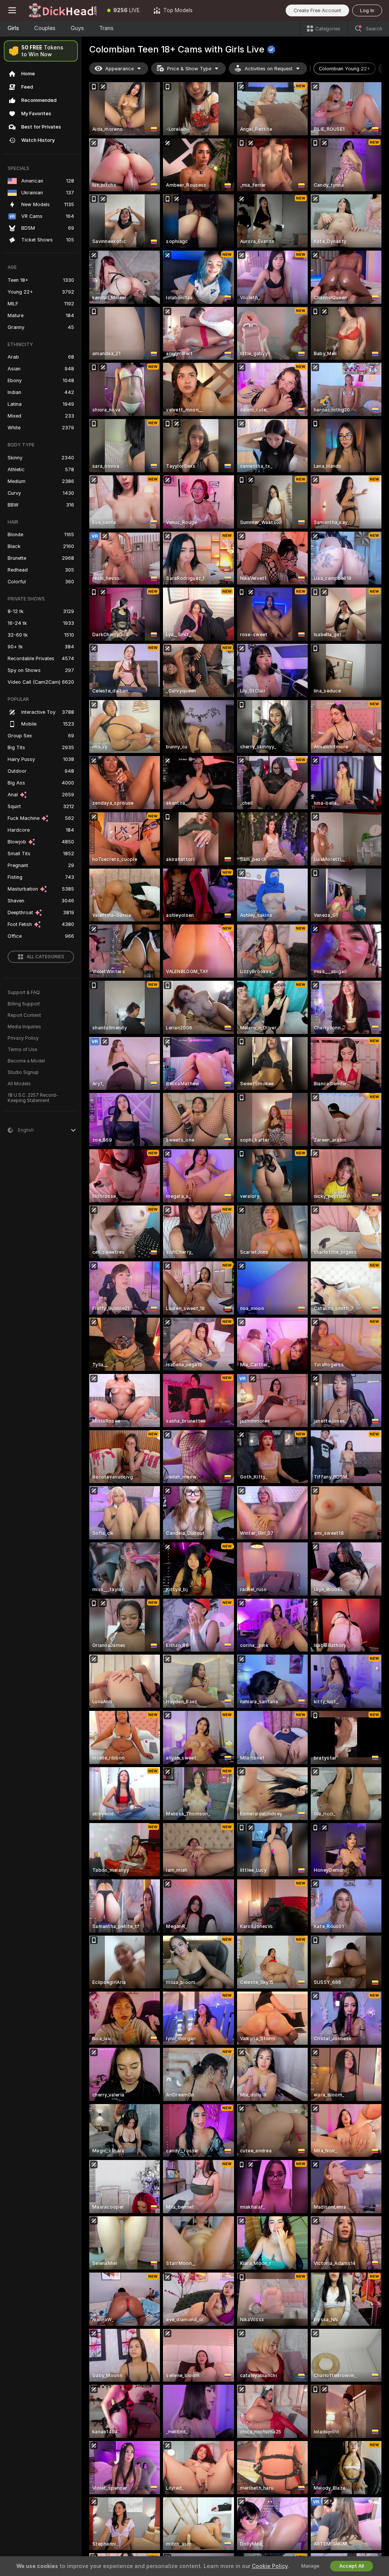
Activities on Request (269, 69)
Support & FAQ (24, 993)
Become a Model (26, 1061)
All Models (19, 1084)
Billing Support (24, 1004)
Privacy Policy (23, 1038)
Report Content (24, 1015)
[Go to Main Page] (62, 10)
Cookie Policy (270, 2566)
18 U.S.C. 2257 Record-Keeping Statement (33, 1098)
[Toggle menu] (12, 10)
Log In (367, 10)
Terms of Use (22, 1050)
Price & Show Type (189, 69)
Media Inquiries (24, 1027)
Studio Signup (23, 1072)
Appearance (119, 69)
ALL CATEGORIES (45, 957)
